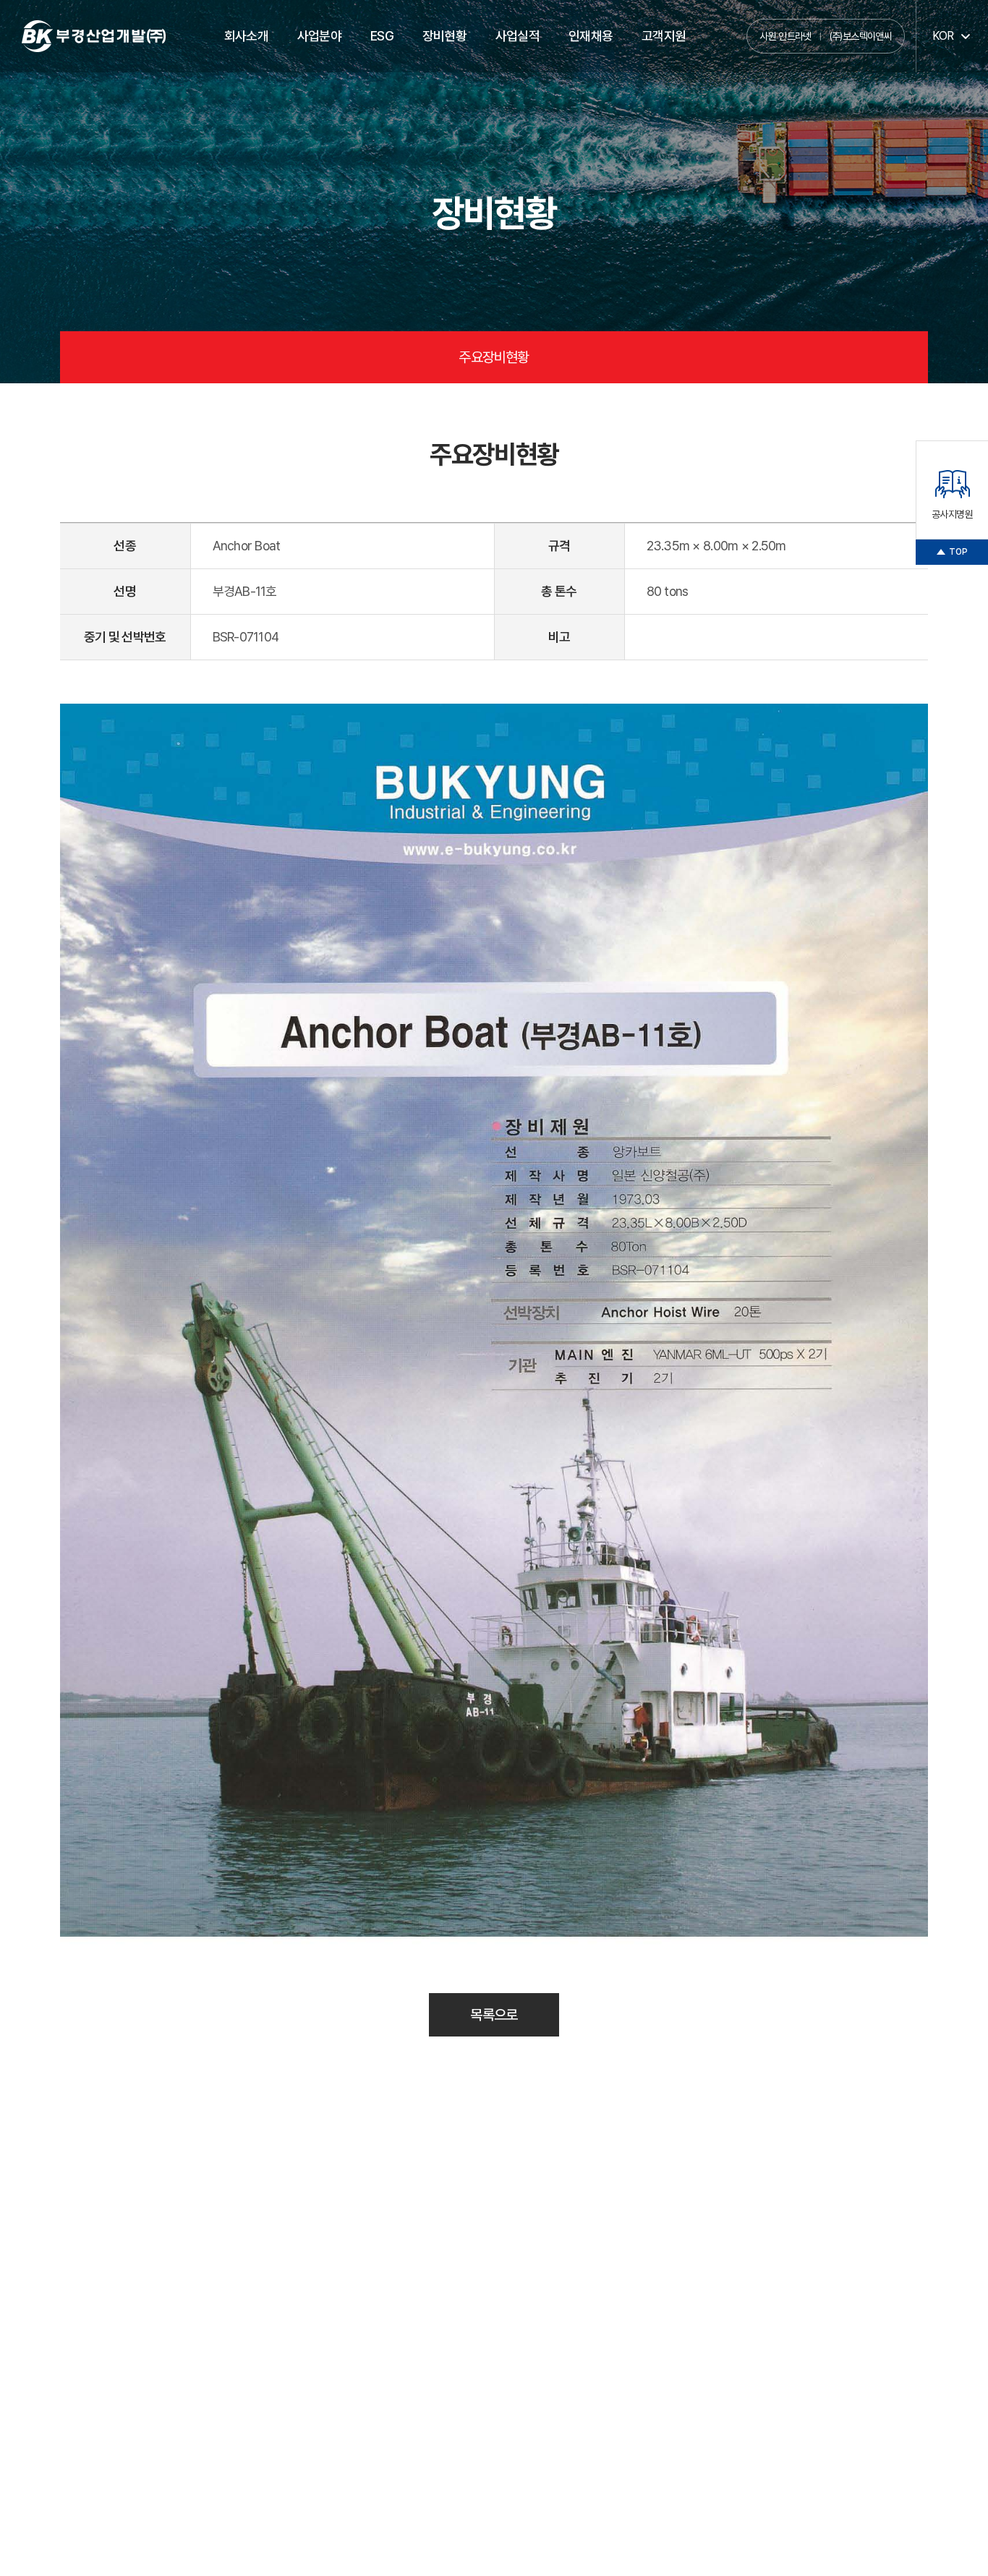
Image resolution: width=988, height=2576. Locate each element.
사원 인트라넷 (785, 36)
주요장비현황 (494, 357)
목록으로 (494, 2015)
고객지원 (664, 36)
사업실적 (518, 36)
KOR (943, 36)
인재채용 (591, 36)
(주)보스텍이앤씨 (860, 36)
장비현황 (444, 36)
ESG (382, 36)
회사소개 (246, 36)
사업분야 (319, 36)
